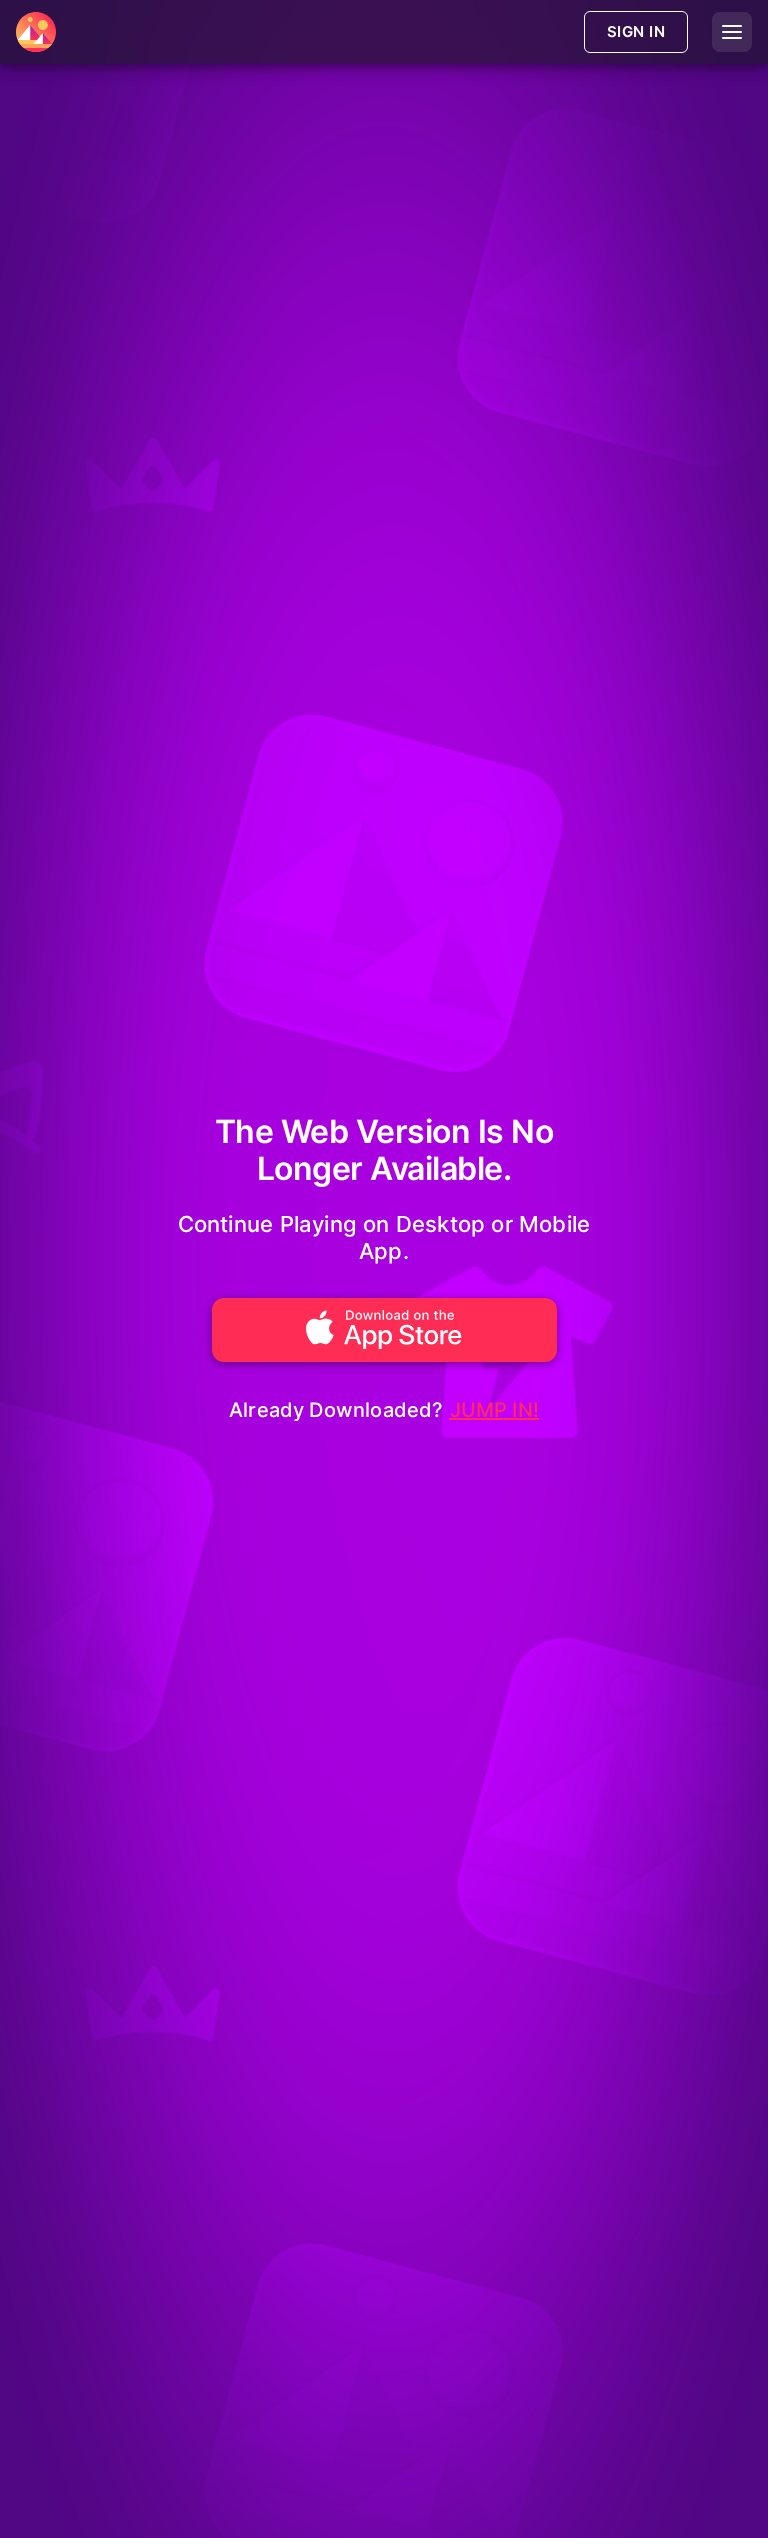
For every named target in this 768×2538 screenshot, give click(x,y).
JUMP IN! (495, 1410)
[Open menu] (732, 32)
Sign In (636, 31)
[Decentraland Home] (36, 32)
